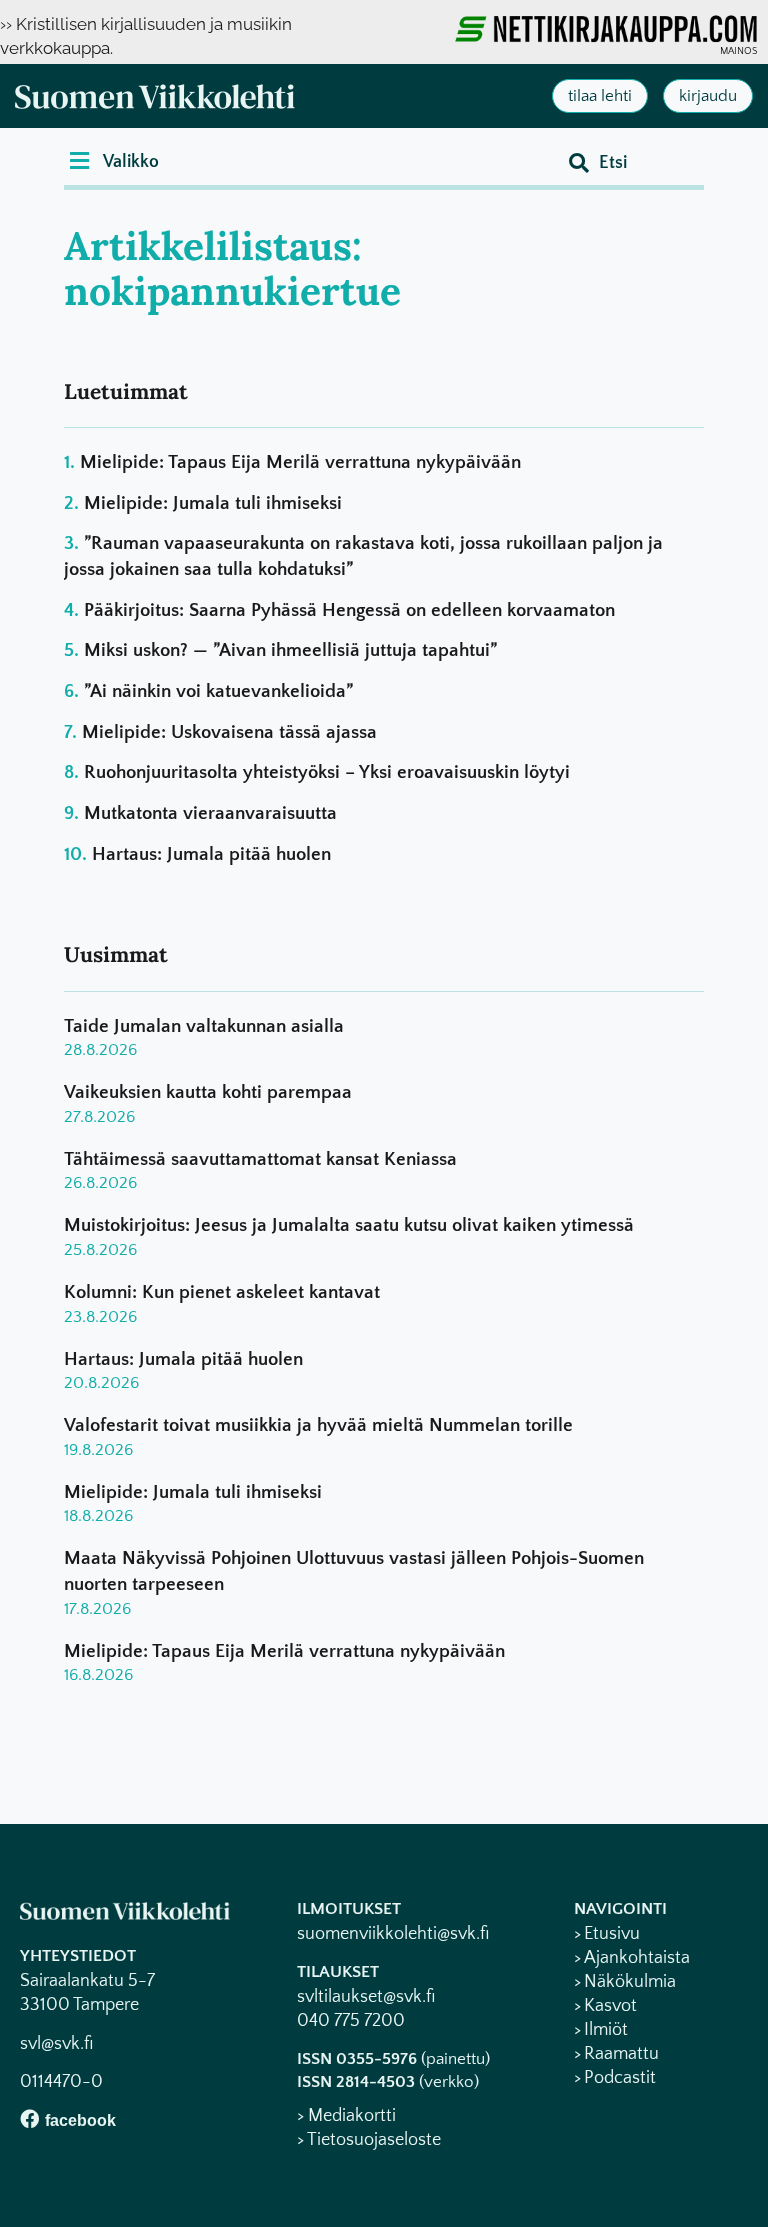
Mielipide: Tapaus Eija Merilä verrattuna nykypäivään (300, 462)
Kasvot (610, 2006)
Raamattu (621, 2054)
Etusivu (612, 1934)
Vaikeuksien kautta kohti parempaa (208, 1092)
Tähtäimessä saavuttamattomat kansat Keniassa (260, 1159)
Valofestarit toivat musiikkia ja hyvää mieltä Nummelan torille (318, 1425)
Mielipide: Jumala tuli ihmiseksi (213, 503)
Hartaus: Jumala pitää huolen (211, 854)
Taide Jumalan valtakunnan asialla (204, 1026)
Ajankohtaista (637, 1958)
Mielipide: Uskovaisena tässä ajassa (229, 732)
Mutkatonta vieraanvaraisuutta (210, 813)
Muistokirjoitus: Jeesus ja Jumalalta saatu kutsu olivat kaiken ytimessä (349, 1225)
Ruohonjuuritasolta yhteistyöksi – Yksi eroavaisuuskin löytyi (327, 772)
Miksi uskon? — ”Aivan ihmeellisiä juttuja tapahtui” (290, 650)
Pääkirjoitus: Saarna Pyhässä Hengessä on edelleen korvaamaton (349, 610)
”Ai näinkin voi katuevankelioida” (218, 691)
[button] (114, 160)
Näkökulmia (630, 1982)
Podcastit (620, 2078)
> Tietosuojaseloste (369, 2140)
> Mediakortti (346, 2116)
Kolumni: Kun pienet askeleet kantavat (222, 1292)
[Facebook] (29, 2118)
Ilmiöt (606, 2030)
